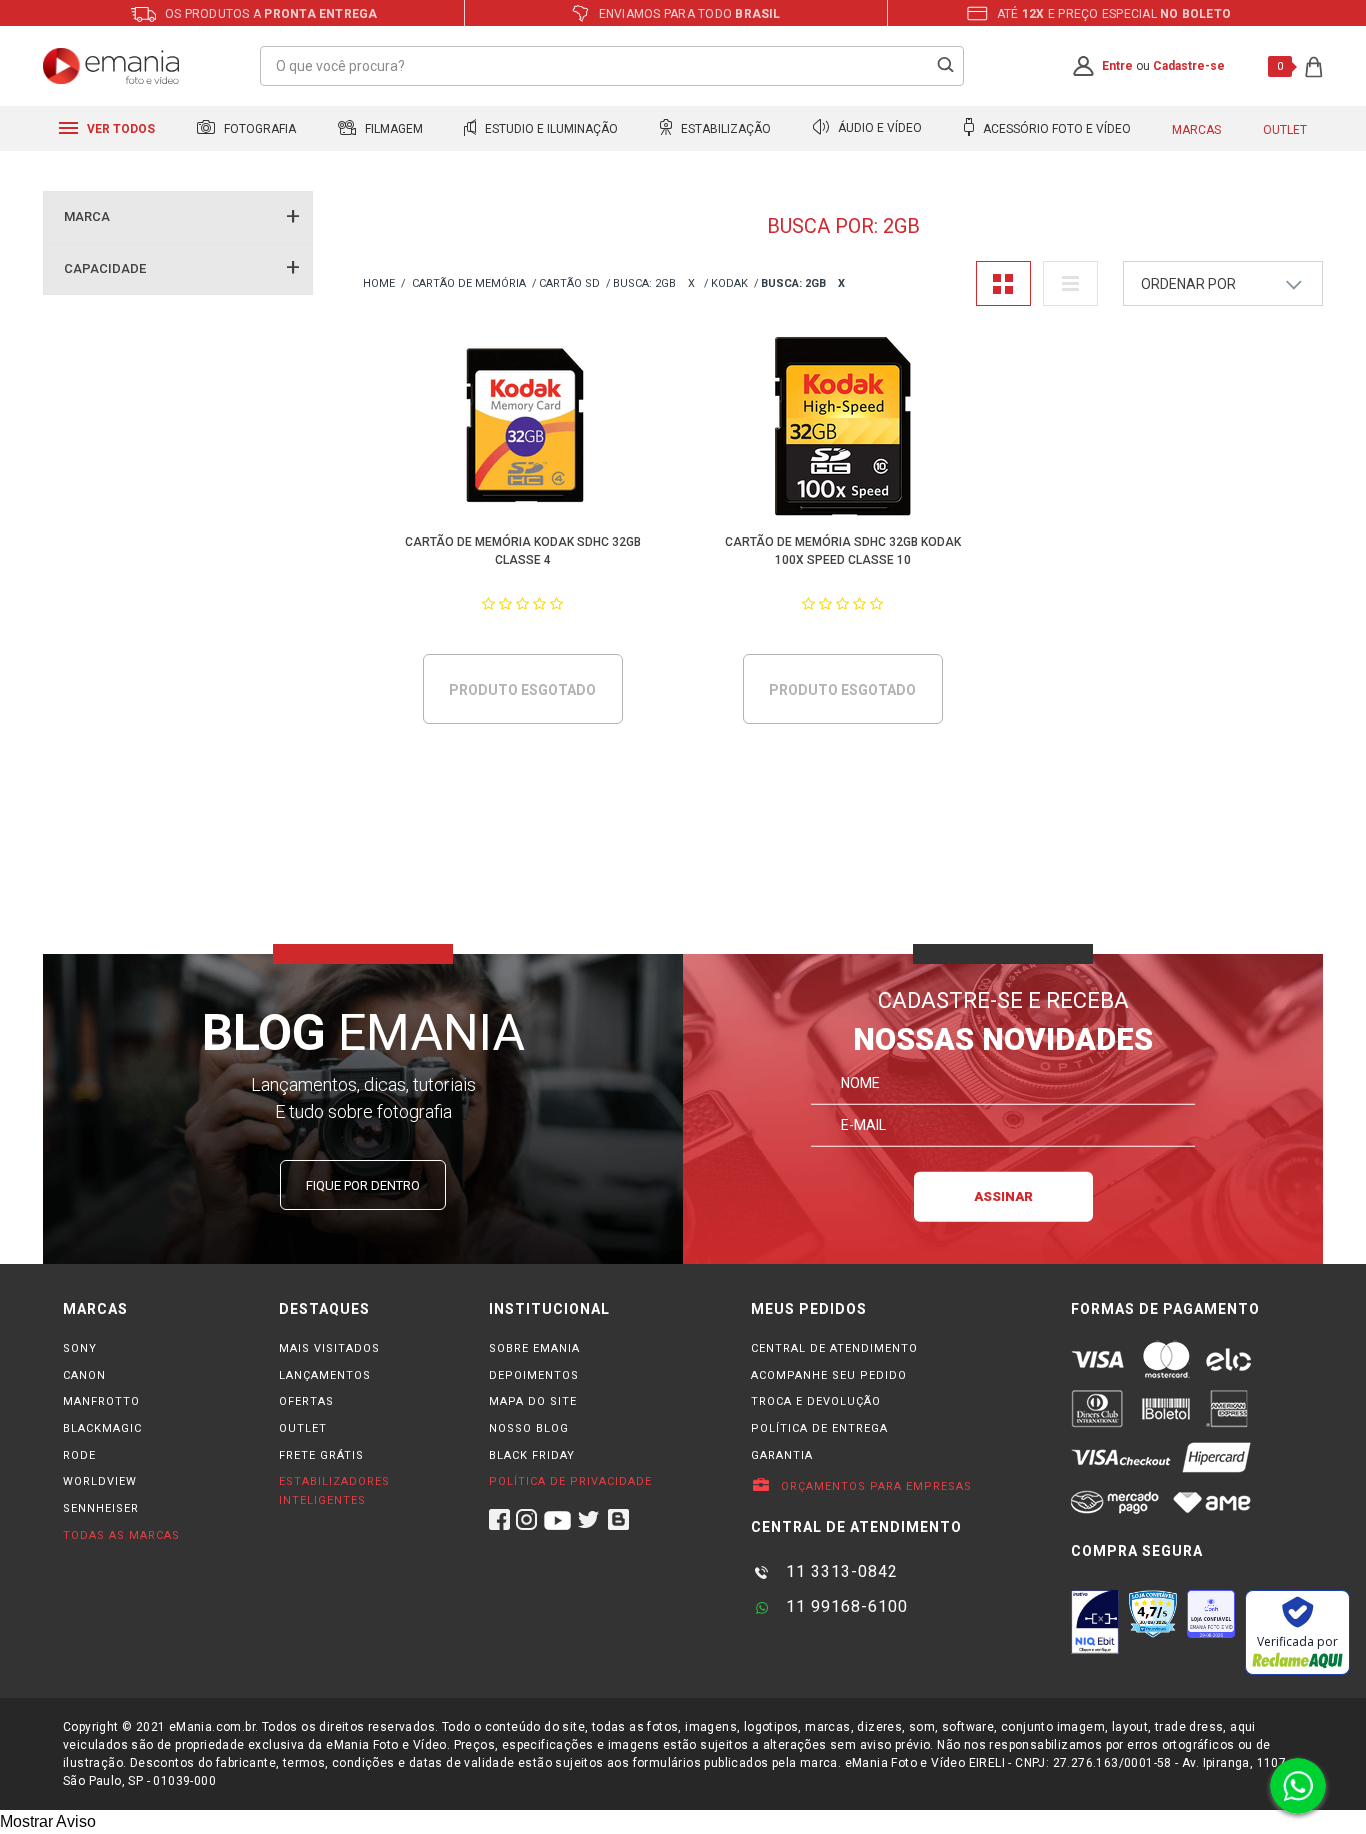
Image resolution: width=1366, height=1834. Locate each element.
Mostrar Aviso (48, 1821)
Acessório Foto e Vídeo (1055, 129)
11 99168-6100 (844, 1606)
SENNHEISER (101, 1508)
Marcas (1196, 130)
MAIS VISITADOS (329, 1348)
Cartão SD (569, 283)
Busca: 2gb (644, 283)
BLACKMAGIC (102, 1428)
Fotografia (258, 129)
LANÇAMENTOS (325, 1375)
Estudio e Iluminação (550, 129)
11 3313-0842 (839, 1571)
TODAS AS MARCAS (121, 1535)
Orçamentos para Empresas (874, 1486)
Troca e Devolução (816, 1401)
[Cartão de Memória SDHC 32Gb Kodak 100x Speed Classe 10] (843, 429)
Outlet (1285, 130)
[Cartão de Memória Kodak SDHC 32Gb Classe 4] (523, 429)
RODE (79, 1455)
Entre (1117, 66)
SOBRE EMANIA (534, 1348)
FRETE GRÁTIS (321, 1455)
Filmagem (392, 129)
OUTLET (303, 1428)
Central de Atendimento (834, 1348)
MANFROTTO (101, 1401)
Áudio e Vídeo (878, 129)
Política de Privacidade (570, 1481)
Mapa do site (533, 1401)
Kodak (729, 283)
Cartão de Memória (469, 283)
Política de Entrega (819, 1428)
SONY (80, 1348)
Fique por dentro (363, 1185)
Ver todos (119, 129)
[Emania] (111, 66)
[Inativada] (1095, 1622)
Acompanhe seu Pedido (829, 1375)
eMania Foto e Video (379, 284)
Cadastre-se (1189, 66)
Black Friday (532, 1455)
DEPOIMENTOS (534, 1375)
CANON (84, 1375)
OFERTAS (306, 1401)
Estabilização (724, 129)
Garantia (782, 1455)
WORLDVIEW (100, 1481)
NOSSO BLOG (529, 1428)
